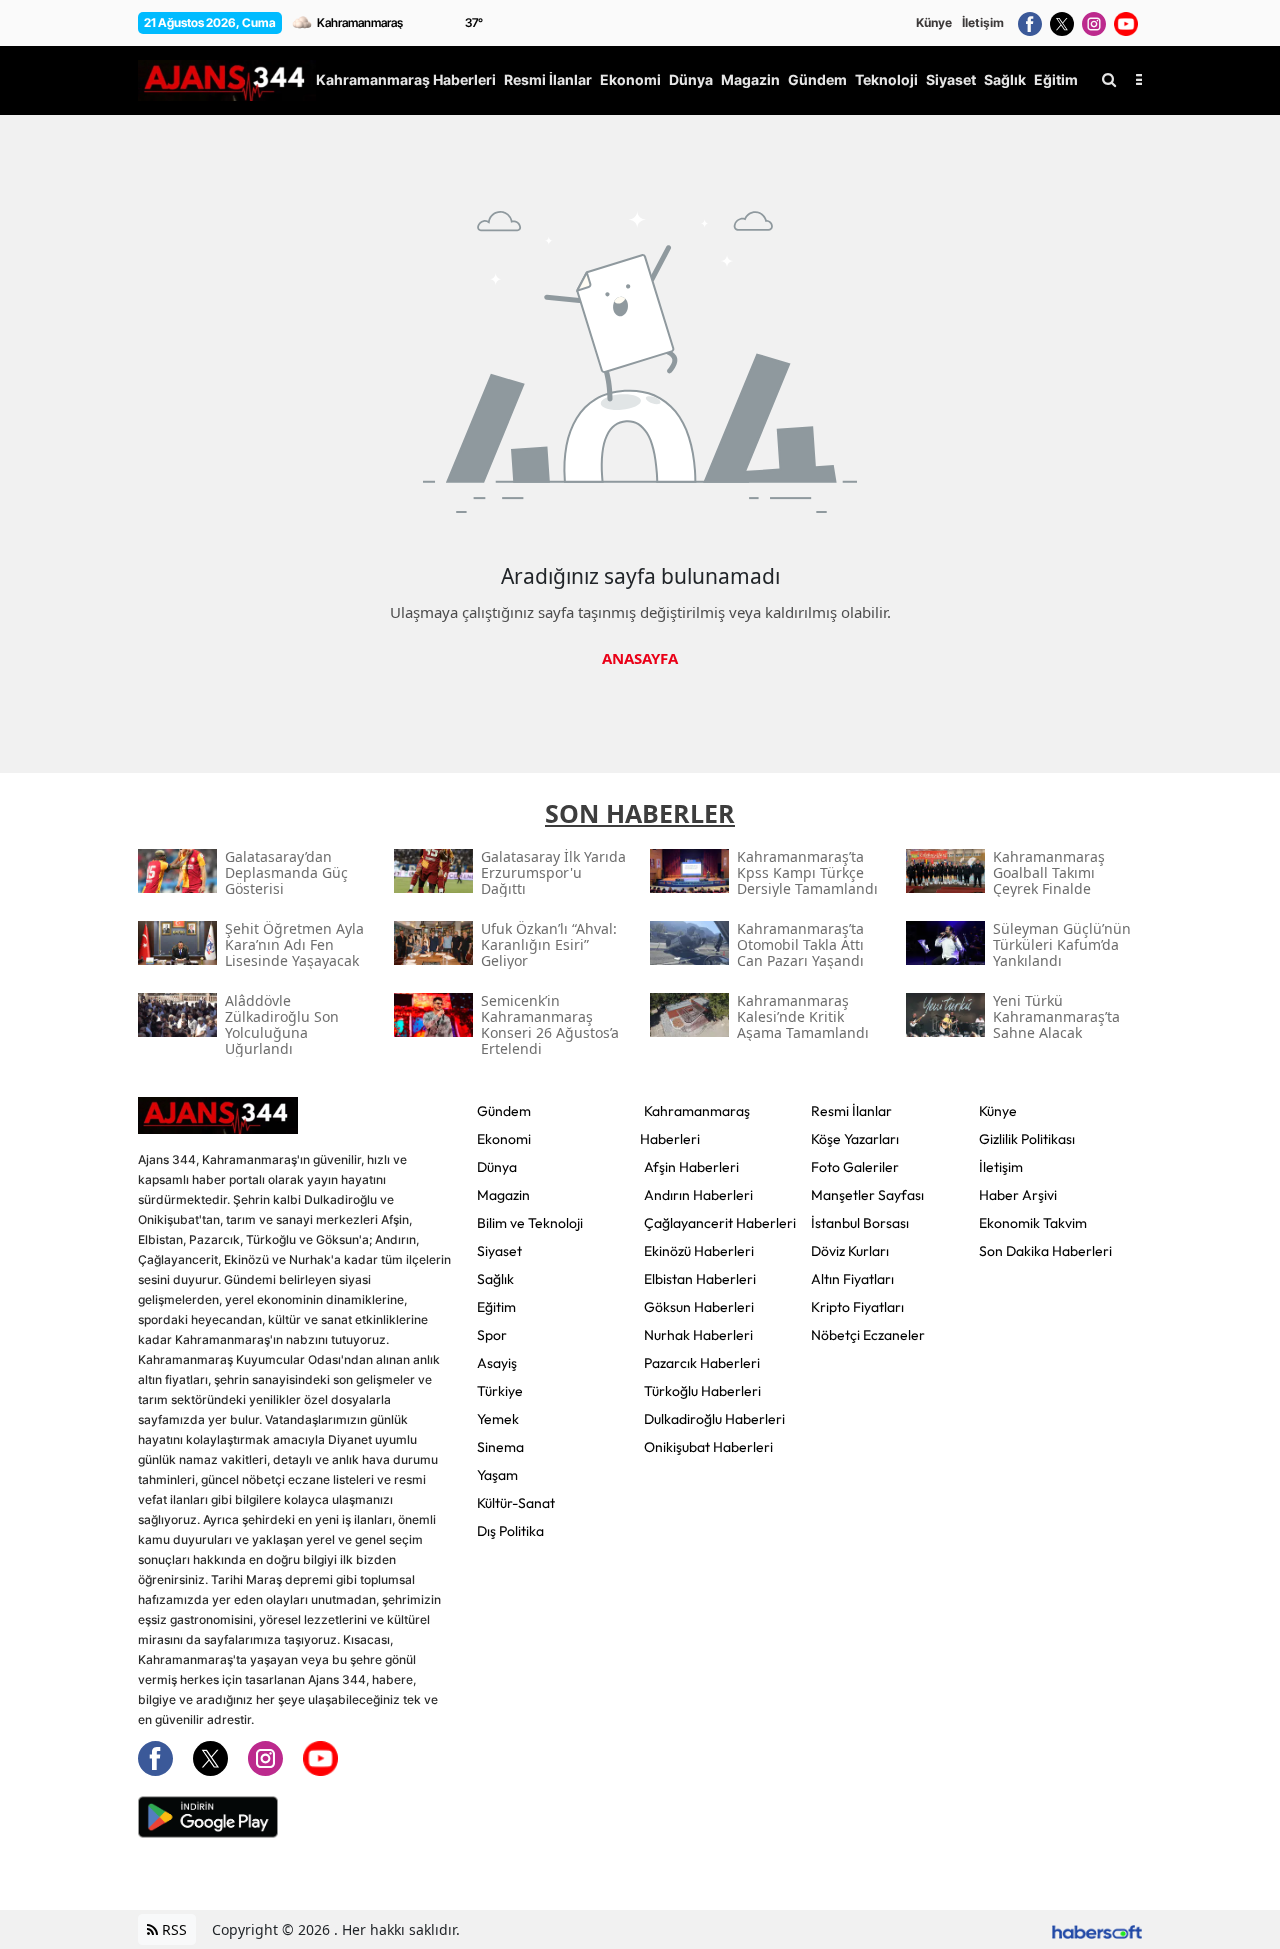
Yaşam (497, 1475)
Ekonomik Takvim (1033, 1223)
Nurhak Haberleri (698, 1335)
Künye (934, 22)
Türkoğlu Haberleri (702, 1391)
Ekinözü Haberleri (699, 1251)
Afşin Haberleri (691, 1167)
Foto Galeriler (855, 1167)
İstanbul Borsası (860, 1223)
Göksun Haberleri (699, 1307)
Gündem (504, 1111)
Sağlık (495, 1279)
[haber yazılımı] (1097, 1929)
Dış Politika (510, 1531)
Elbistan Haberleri (700, 1279)
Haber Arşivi (1018, 1195)
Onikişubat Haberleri (708, 1447)
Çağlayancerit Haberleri (720, 1223)
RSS (172, 1929)
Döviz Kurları (850, 1251)
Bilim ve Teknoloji (530, 1223)
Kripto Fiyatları (857, 1307)
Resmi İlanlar (851, 1111)
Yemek (498, 1419)
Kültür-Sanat (516, 1503)
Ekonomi (504, 1139)
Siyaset (499, 1251)
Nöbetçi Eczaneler (868, 1335)
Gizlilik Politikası (1027, 1139)
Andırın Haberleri (698, 1195)
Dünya (497, 1167)
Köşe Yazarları (855, 1139)
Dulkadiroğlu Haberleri (714, 1419)
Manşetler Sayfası (867, 1195)
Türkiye (500, 1391)
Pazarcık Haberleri (702, 1363)
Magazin (503, 1195)
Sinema (500, 1447)
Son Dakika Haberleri (1045, 1251)
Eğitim (496, 1307)
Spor (492, 1335)
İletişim (983, 22)
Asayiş (497, 1363)
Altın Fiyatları (852, 1279)
